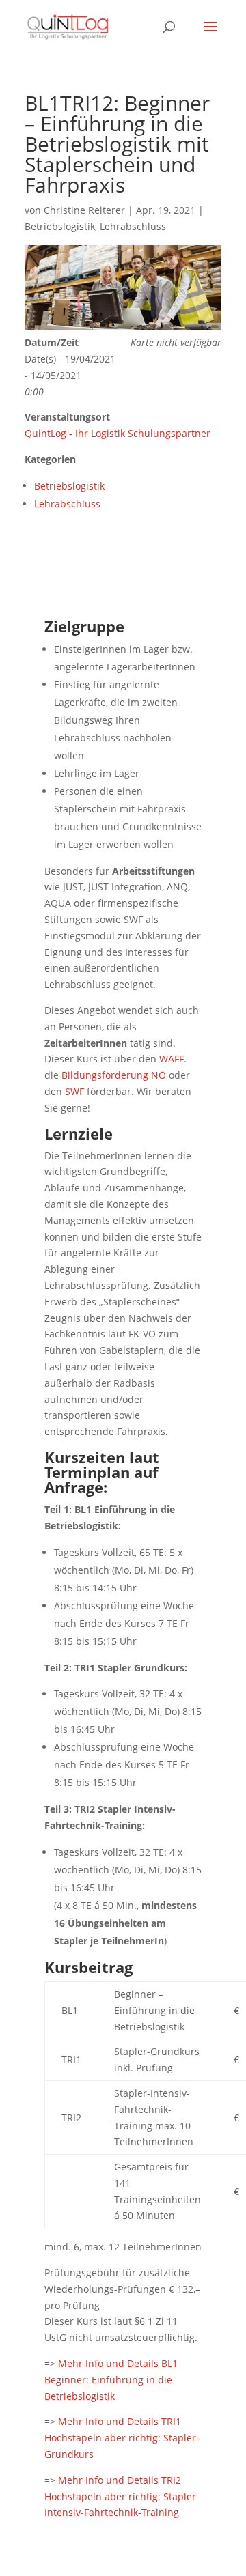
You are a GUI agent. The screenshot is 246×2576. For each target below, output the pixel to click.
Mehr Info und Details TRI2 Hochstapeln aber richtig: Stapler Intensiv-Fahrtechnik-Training (120, 2496)
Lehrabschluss (133, 226)
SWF (74, 1091)
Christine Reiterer (84, 210)
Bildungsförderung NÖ (114, 1075)
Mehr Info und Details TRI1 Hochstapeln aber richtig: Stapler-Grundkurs (122, 2438)
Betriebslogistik (60, 226)
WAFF (172, 1059)
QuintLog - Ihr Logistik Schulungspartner (118, 433)
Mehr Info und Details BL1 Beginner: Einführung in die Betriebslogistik (111, 2380)
